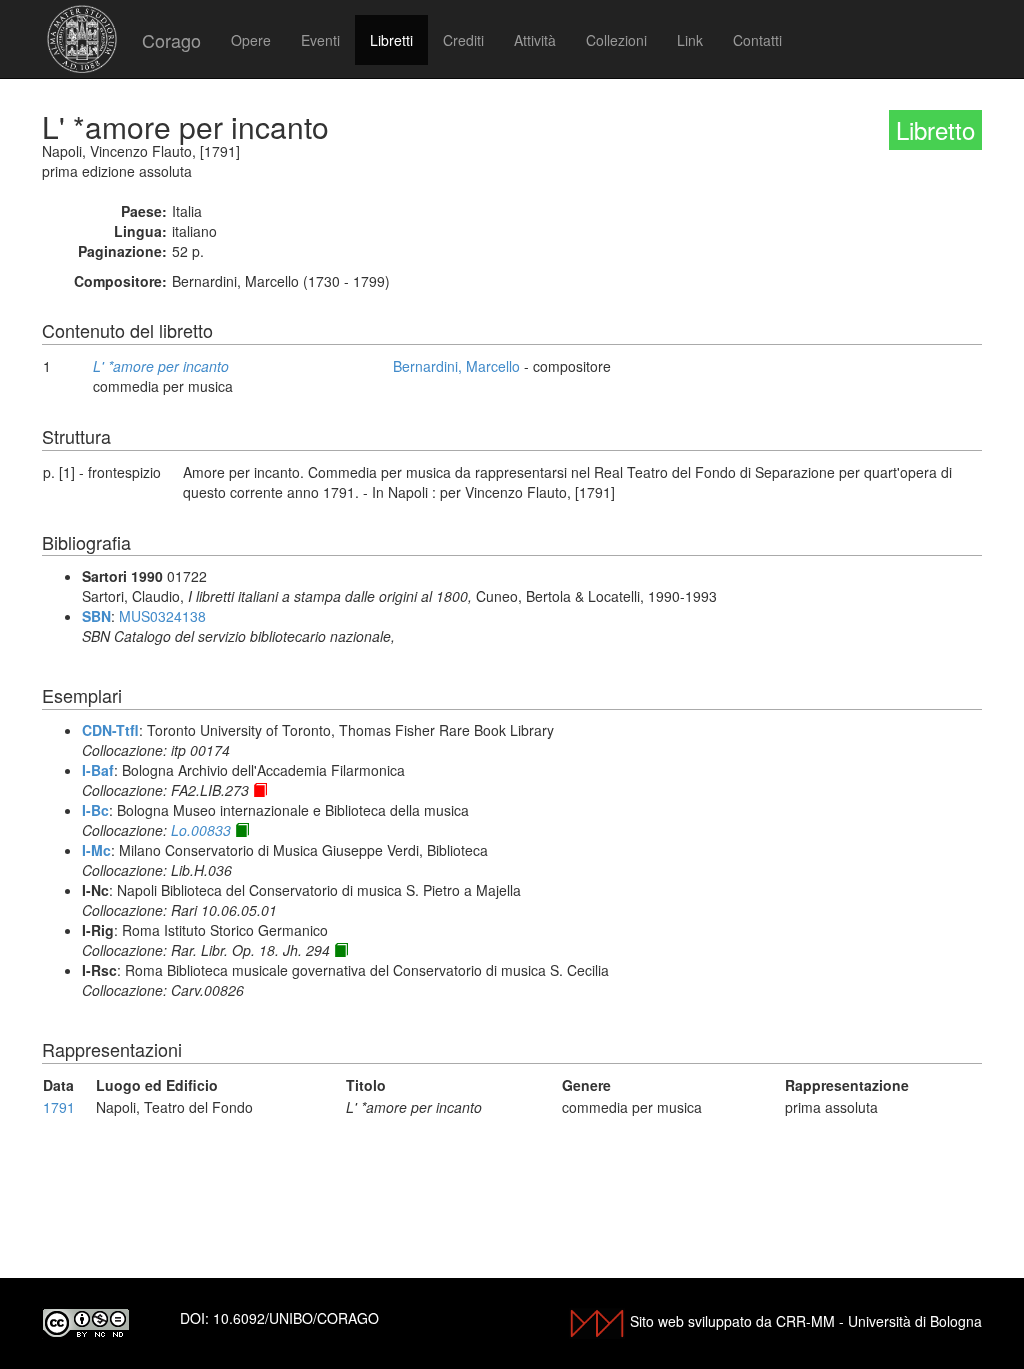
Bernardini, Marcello (456, 366)
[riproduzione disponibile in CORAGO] (260, 790)
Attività (535, 40)
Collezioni (616, 40)
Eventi (320, 40)
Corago (171, 40)
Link (690, 40)
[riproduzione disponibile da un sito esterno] (242, 830)
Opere (251, 40)
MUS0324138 (162, 616)
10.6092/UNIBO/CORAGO (296, 1318)
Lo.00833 (201, 830)
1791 (59, 1107)
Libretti (391, 40)
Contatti (757, 40)
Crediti (463, 40)
